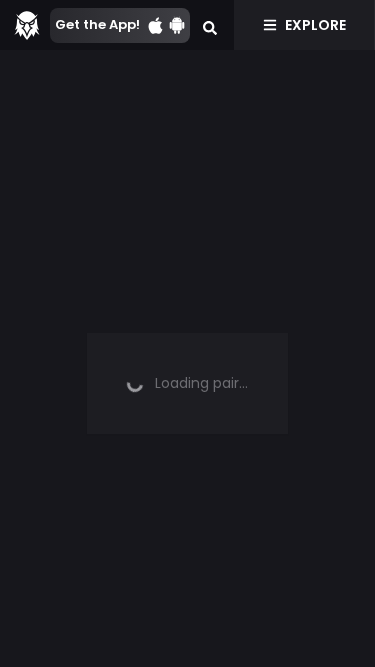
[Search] (210, 25)
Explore (315, 25)
